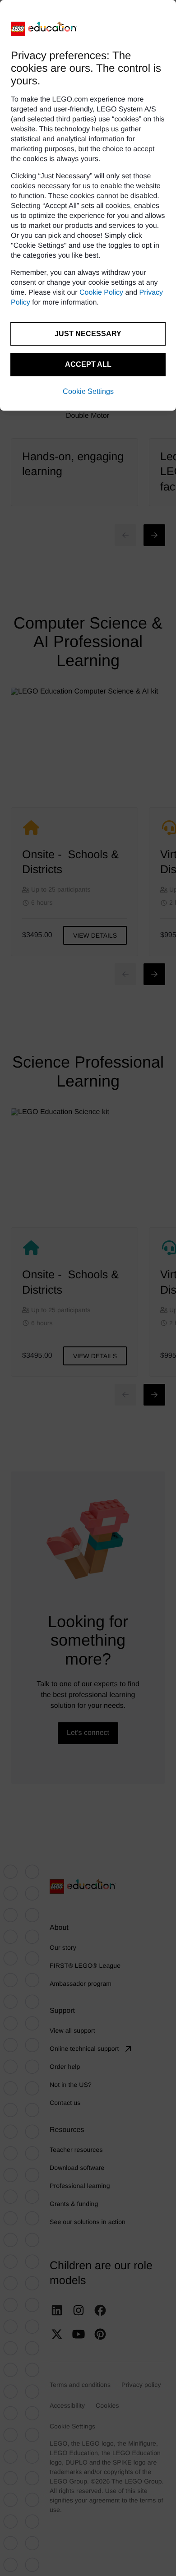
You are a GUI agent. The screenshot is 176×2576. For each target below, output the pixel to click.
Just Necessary (88, 334)
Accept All (88, 364)
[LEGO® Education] (44, 29)
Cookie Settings (88, 391)
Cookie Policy (101, 293)
